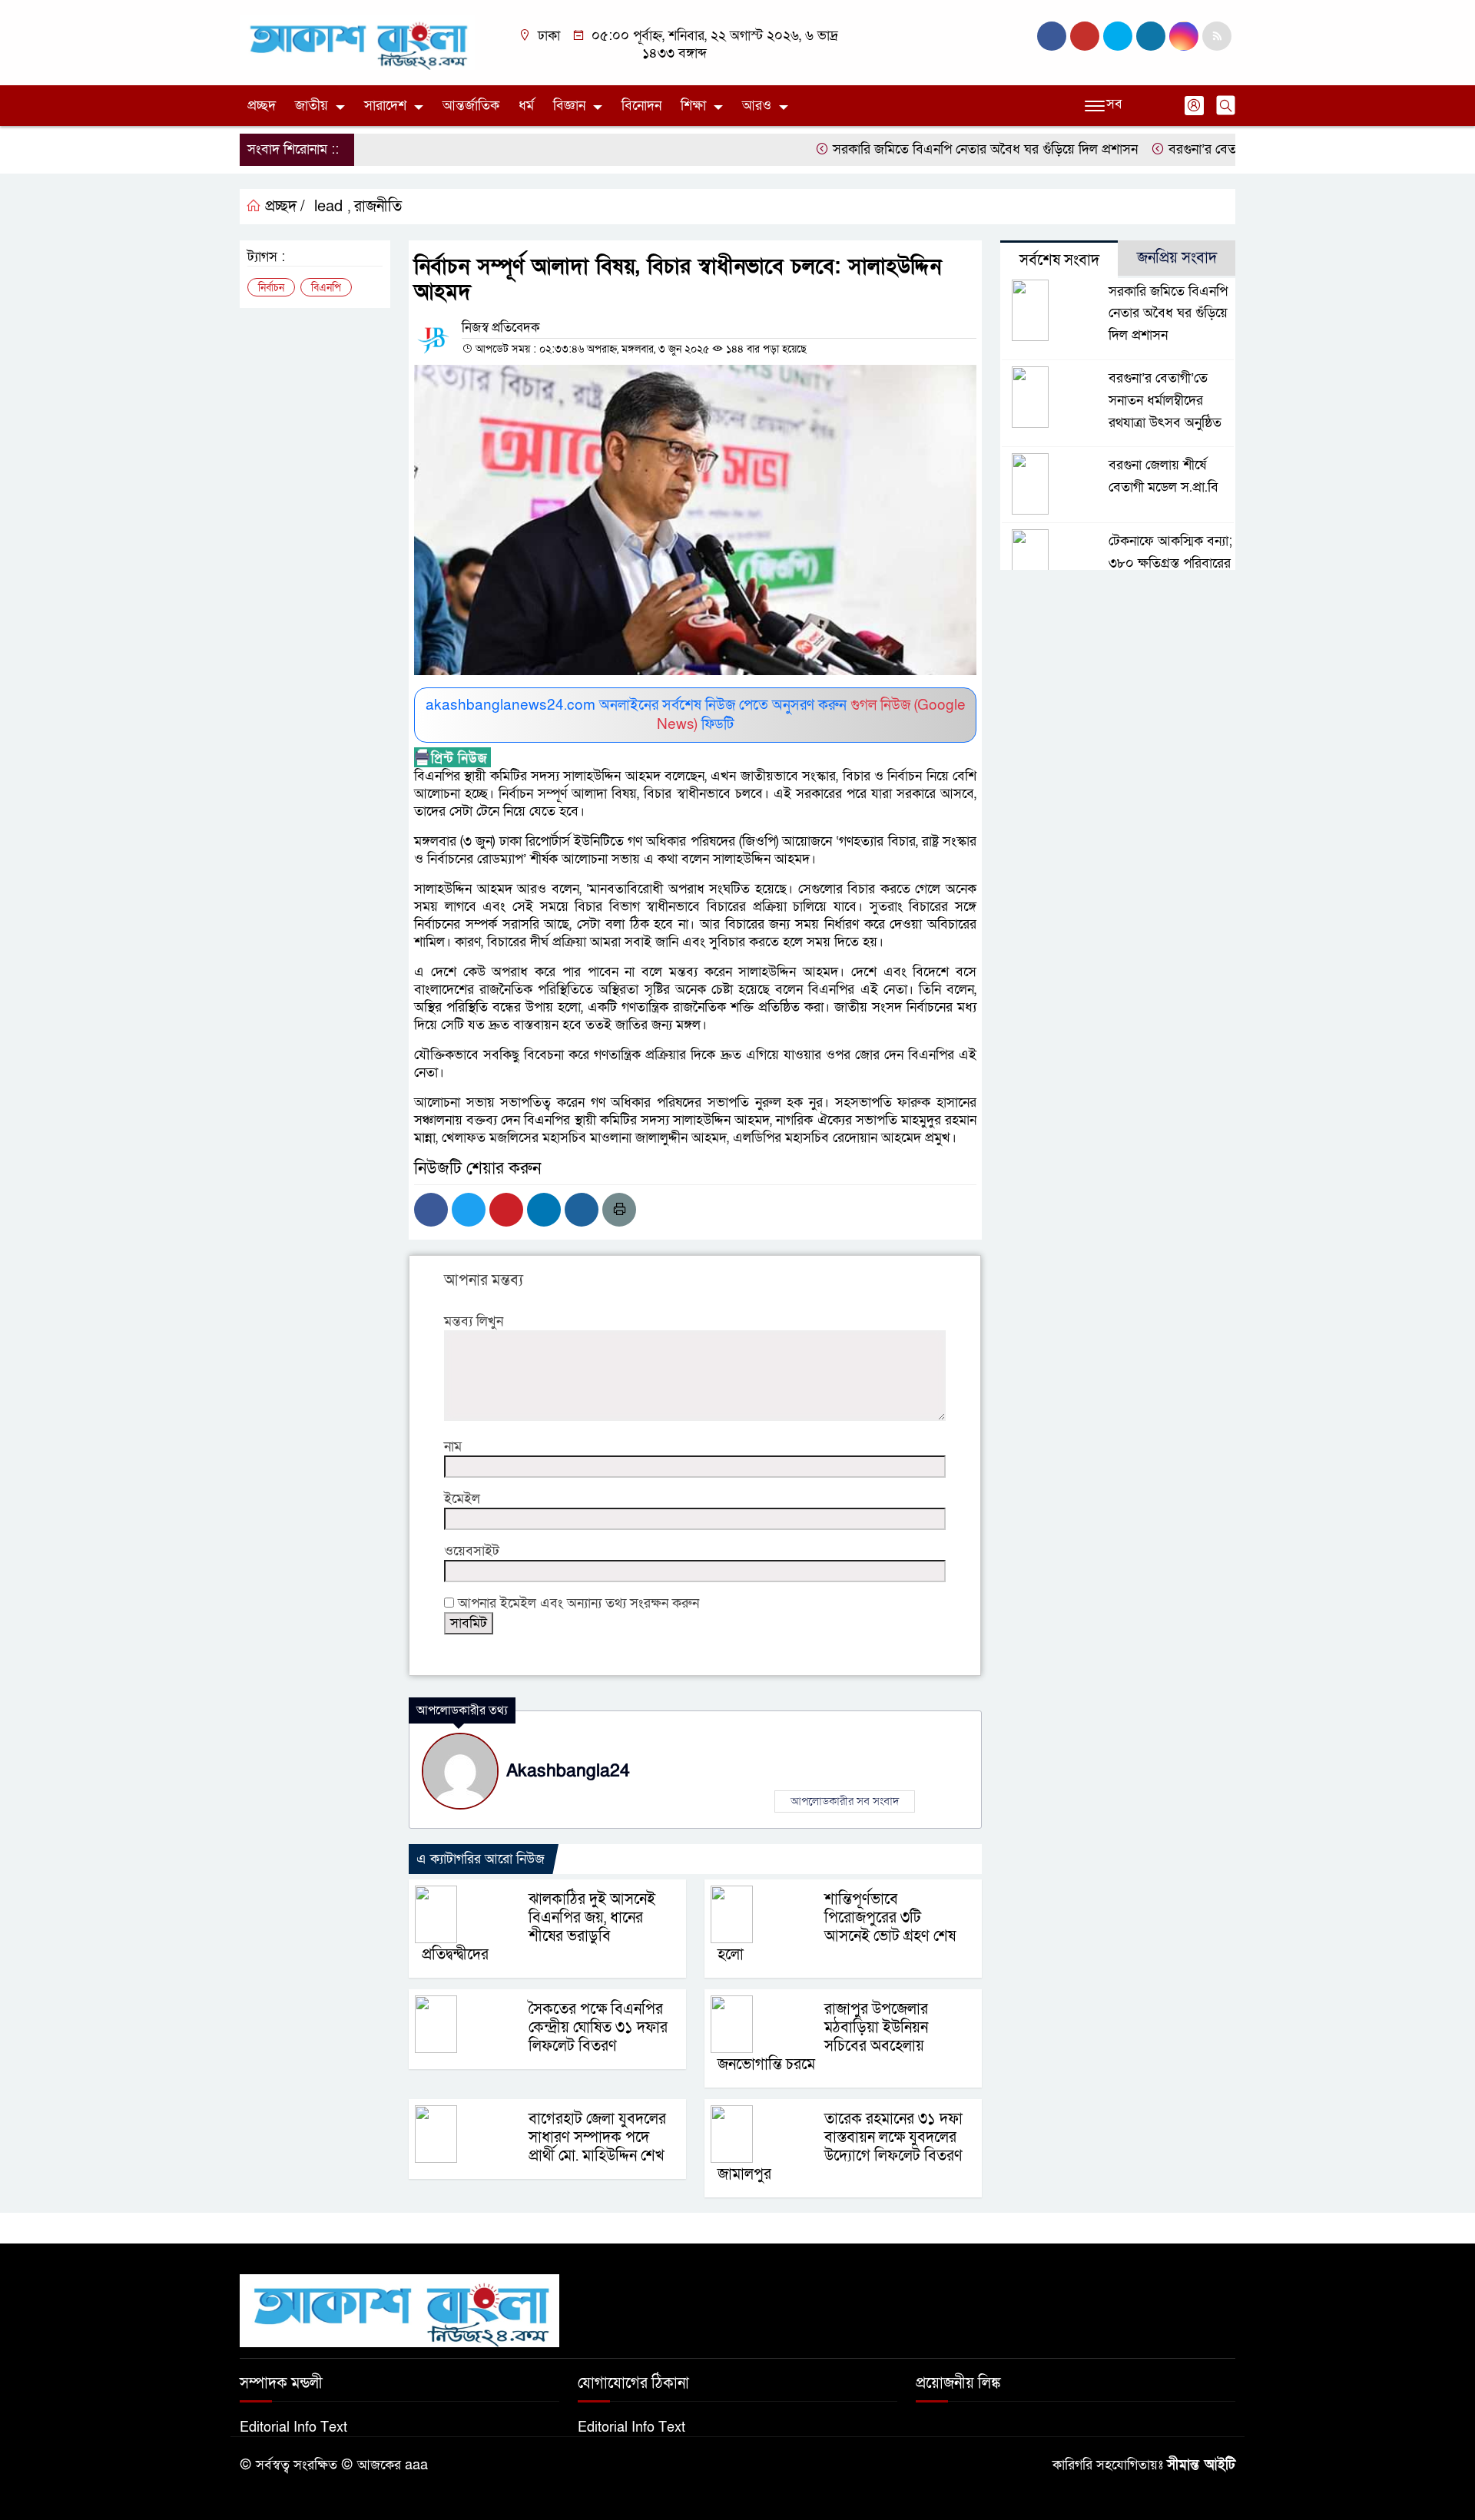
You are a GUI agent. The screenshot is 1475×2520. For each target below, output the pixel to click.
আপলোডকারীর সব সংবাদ (845, 1801)
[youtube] (1184, 36)
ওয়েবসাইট (472, 1551)
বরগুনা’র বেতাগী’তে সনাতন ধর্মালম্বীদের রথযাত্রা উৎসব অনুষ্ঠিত (1165, 401)
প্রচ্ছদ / (283, 207)
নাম (453, 1447)
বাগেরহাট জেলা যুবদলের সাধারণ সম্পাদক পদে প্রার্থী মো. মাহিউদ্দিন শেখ (597, 2138)
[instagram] (1118, 36)
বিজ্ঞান (569, 106)
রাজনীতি (378, 207)
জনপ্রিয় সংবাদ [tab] (1177, 258)
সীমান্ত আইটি (1201, 2465)
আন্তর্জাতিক (471, 106)
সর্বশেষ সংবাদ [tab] (1059, 260)
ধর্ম (526, 106)
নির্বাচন (271, 288)
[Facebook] (431, 1210)
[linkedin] (1151, 36)
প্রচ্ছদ (262, 106)
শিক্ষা (693, 106)
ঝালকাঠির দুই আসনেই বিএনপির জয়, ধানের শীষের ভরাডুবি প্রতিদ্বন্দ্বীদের (539, 1927)
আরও (757, 106)
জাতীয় (312, 106)
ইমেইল (462, 1499)
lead (328, 207)
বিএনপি (326, 288)
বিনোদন (641, 106)
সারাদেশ (385, 106)
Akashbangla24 (568, 1771)
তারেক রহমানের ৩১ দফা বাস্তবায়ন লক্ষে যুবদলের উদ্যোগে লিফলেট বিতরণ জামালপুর (840, 2147)
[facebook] (1052, 36)
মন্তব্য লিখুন (474, 1321)
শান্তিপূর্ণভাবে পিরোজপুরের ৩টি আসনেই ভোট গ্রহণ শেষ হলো (837, 1927)
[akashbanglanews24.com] (357, 42)
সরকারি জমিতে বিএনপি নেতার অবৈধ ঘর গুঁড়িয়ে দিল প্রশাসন (941, 149)
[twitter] (1085, 36)
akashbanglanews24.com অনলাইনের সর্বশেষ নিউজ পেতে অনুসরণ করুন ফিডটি (696, 715)
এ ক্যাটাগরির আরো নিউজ (481, 1859)
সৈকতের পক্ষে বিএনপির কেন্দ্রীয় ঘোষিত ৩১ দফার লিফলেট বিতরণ (598, 2028)
